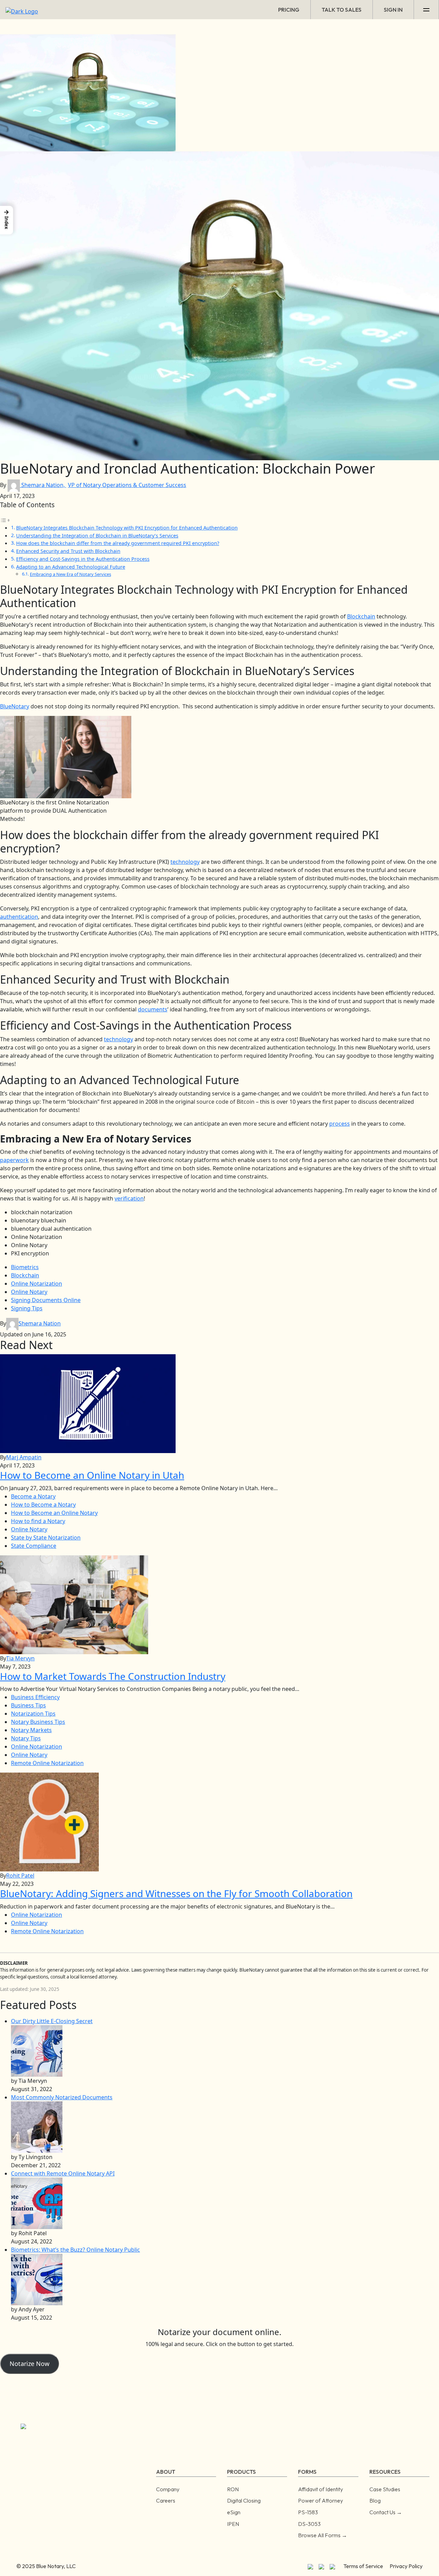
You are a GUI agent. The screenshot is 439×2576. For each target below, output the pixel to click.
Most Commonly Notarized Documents (62, 2097)
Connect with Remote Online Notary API (63, 2173)
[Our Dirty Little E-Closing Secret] (37, 2051)
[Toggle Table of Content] (5, 520)
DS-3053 (309, 2524)
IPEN (233, 2524)
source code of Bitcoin (226, 1102)
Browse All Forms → (323, 2535)
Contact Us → (386, 2512)
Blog (375, 2500)
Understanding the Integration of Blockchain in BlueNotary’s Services (97, 536)
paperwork (14, 1160)
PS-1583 (308, 2512)
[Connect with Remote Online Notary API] (37, 2203)
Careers (166, 2500)
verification (129, 1198)
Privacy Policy (406, 2566)
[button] (7, 220)
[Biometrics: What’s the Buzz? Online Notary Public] (37, 2279)
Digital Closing (244, 2500)
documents (153, 1009)
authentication (19, 917)
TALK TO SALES (342, 10)
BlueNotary (15, 706)
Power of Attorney (321, 2500)
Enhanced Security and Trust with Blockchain (68, 551)
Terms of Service (363, 2566)
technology (185, 862)
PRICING (289, 10)
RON (233, 2489)
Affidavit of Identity (321, 2489)
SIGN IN (393, 10)
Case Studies (385, 2489)
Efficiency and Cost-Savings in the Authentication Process (83, 559)
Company (168, 2489)
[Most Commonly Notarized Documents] (37, 2127)
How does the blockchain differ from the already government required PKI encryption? (118, 543)
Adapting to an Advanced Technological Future (71, 567)
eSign (234, 2512)
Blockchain (361, 616)
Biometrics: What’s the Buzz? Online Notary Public (75, 2250)
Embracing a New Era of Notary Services (70, 574)
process (340, 1124)
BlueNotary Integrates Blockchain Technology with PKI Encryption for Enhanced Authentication (127, 528)
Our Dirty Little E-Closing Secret (52, 2021)
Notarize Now (29, 2364)
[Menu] (426, 10)
